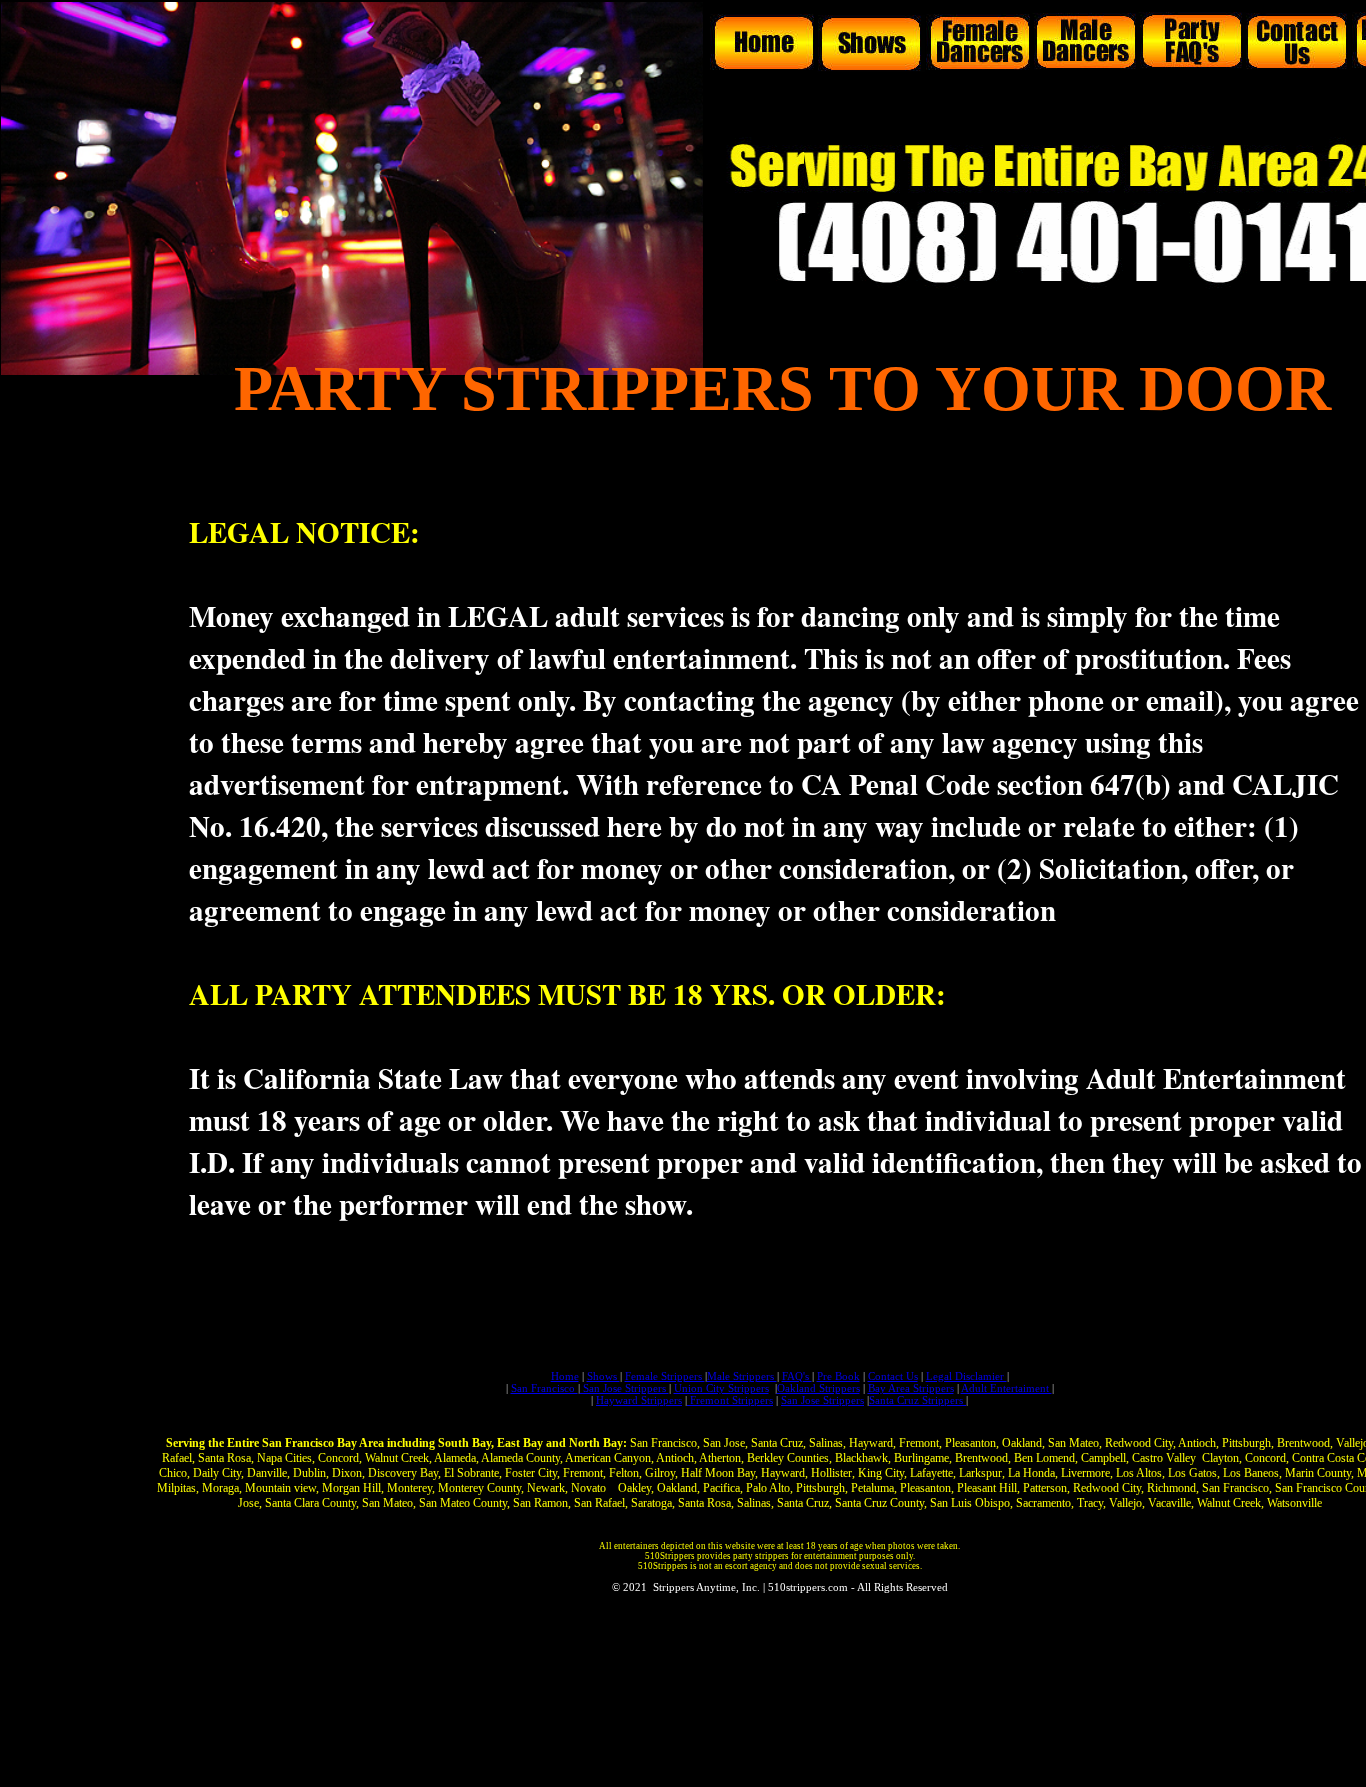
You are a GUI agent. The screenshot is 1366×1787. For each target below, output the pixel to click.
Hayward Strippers (639, 1400)
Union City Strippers (721, 1388)
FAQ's (797, 1376)
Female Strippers (665, 1376)
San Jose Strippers (624, 1388)
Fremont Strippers (730, 1400)
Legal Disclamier (966, 1376)
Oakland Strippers (818, 1388)
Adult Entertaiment (1006, 1388)
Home (565, 1376)
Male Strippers (742, 1376)
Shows (603, 1376)
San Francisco (544, 1388)
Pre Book (838, 1376)
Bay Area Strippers (911, 1388)
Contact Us (893, 1376)
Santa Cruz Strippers (917, 1400)
